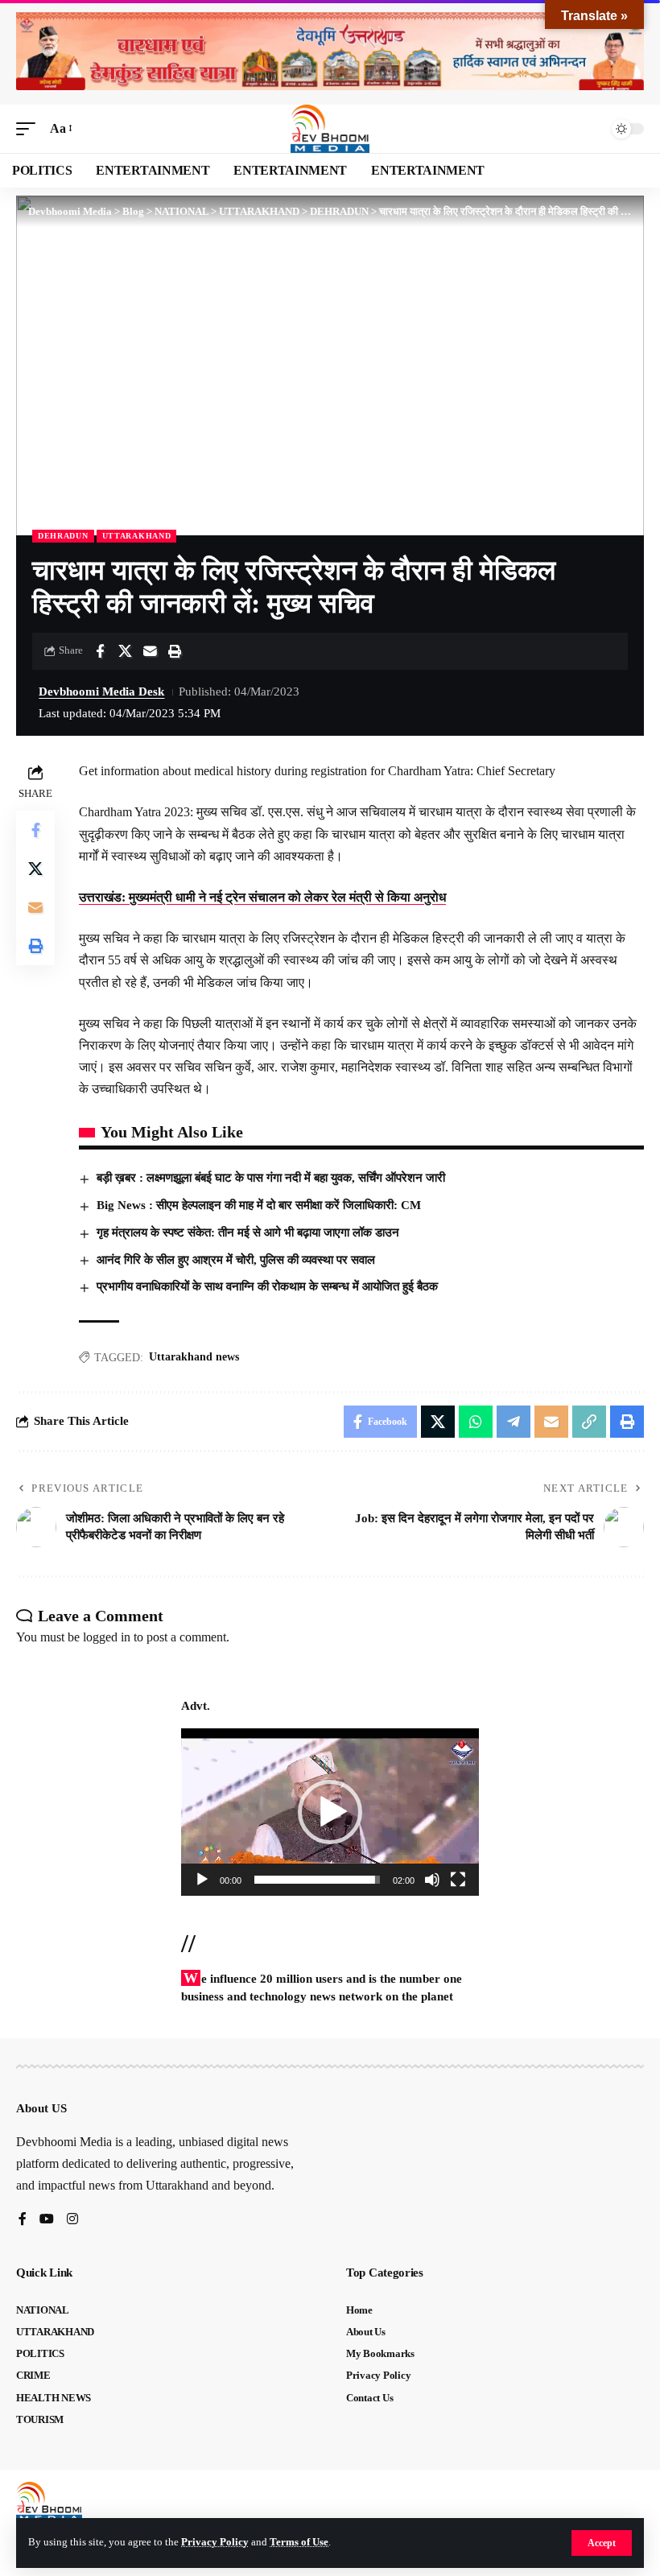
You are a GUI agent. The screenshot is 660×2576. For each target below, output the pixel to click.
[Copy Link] (589, 1422)
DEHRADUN (63, 536)
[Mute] (432, 1880)
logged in (107, 1637)
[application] (330, 1812)
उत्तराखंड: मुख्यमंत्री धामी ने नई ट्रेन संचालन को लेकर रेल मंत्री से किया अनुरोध (262, 897)
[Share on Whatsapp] (476, 1422)
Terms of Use (299, 2542)
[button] (602, 2543)
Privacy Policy (215, 2542)
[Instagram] (72, 2220)
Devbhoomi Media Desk (101, 691)
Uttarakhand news (194, 1357)
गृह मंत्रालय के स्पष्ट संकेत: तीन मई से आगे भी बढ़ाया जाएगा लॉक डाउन (248, 1232)
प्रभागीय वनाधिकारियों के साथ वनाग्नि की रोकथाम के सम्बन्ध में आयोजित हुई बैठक (267, 1286)
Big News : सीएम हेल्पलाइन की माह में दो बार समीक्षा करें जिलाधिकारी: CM (259, 1205)
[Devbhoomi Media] (330, 129)
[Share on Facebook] (100, 651)
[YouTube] (47, 2220)
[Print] (175, 651)
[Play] (202, 1880)
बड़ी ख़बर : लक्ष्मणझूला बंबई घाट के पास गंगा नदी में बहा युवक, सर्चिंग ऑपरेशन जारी (272, 1178)
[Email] (150, 651)
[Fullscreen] (458, 1880)
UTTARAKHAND (137, 536)
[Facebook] (23, 2220)
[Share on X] (125, 651)
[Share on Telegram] (514, 1422)
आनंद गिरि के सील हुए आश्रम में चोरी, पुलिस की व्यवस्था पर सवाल (236, 1260)
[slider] (317, 1880)
